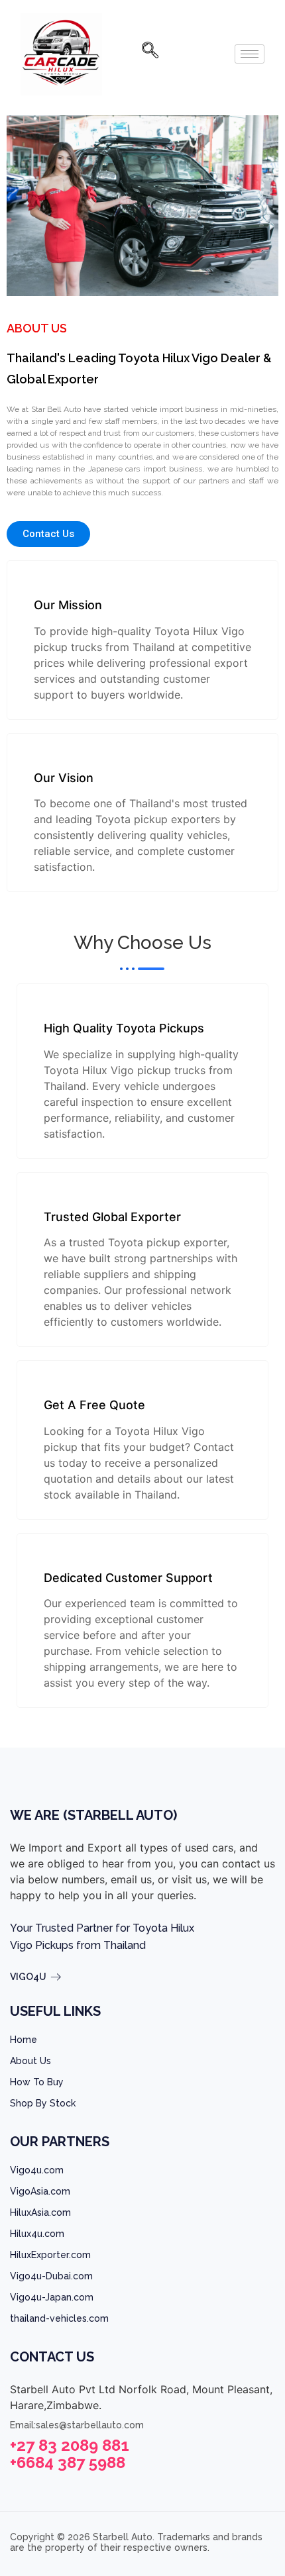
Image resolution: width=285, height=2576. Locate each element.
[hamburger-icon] (250, 54)
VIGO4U (28, 1977)
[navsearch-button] (145, 54)
